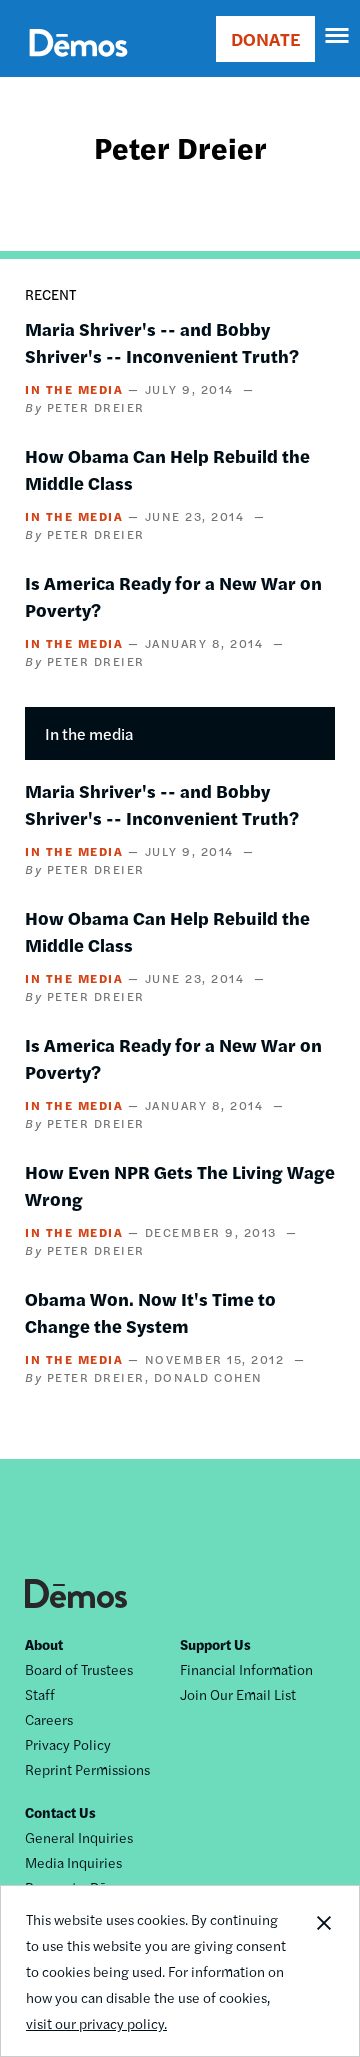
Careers (49, 1719)
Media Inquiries (73, 1862)
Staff (40, 1694)
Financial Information (246, 1669)
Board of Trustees (79, 1669)
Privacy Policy (68, 1744)
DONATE (265, 38)
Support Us (215, 1644)
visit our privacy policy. (96, 2023)
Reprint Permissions (87, 1769)
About (44, 1644)
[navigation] (338, 36)
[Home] (78, 65)
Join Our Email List (238, 1694)
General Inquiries (79, 1837)
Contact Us (60, 1812)
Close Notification (323, 1971)
